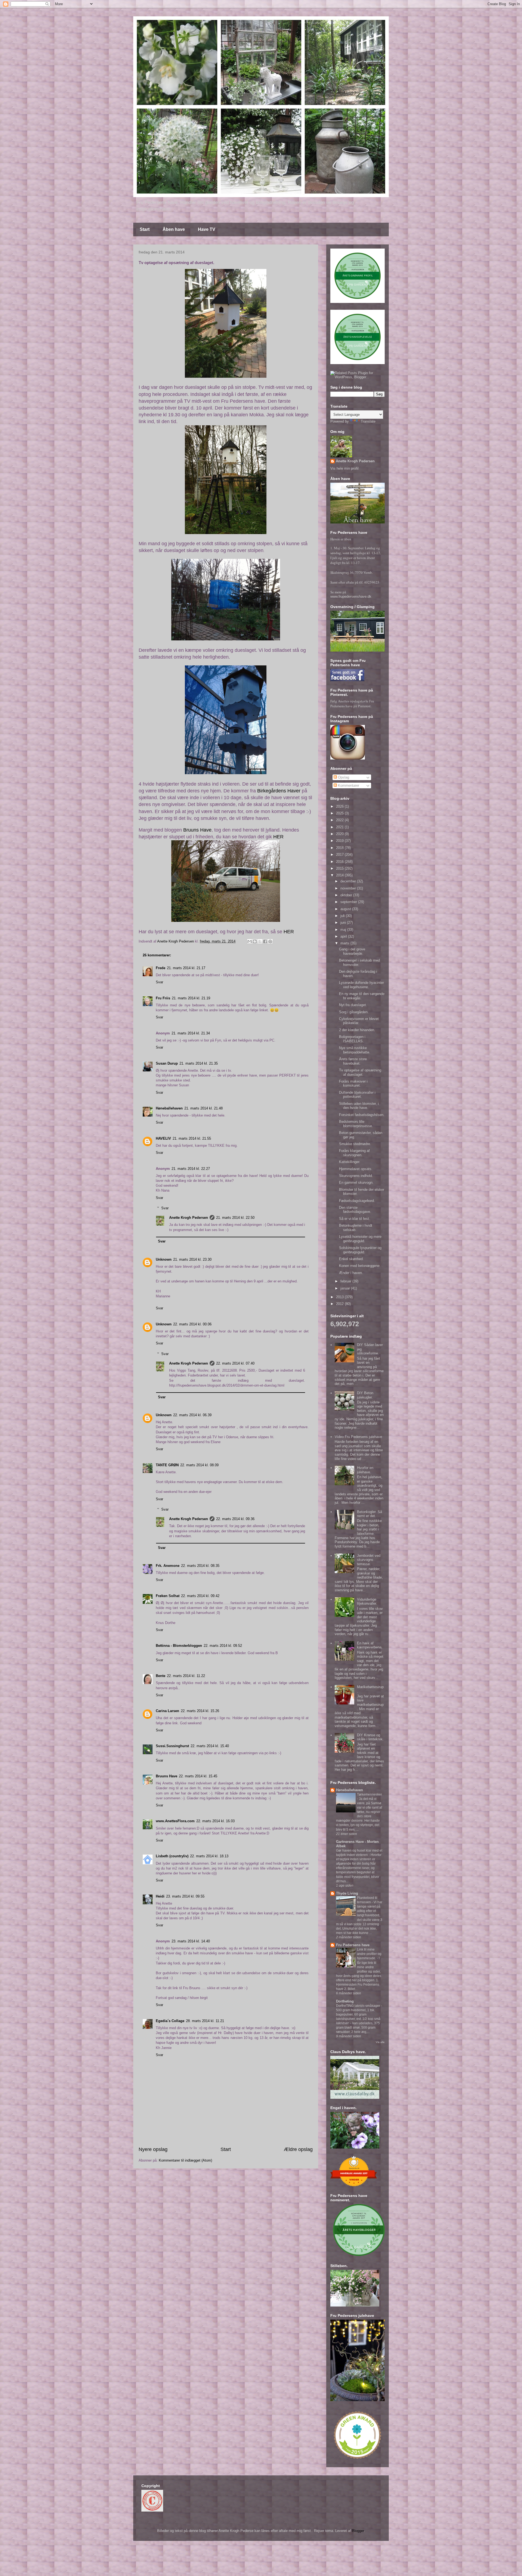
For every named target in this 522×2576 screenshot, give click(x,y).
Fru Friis (163, 998)
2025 (340, 813)
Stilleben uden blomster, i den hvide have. (359, 1106)
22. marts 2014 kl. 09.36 (235, 1519)
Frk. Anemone (168, 1566)
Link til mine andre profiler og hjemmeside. (369, 1954)
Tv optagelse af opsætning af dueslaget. (360, 1072)
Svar (159, 982)
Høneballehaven (169, 1108)
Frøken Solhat (168, 1596)
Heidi (160, 1896)
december (349, 881)
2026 (340, 806)
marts (345, 943)
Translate (368, 421)
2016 (340, 862)
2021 (340, 827)
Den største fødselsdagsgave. (355, 1210)
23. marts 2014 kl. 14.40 (191, 1941)
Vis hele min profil (344, 468)
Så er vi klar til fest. (355, 1219)
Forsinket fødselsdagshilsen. (362, 1115)
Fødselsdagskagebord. (357, 1201)
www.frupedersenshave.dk (351, 596)
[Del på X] (260, 941)
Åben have (174, 229)
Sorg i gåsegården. (354, 1012)
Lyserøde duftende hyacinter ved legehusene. (361, 985)
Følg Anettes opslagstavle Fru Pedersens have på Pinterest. (352, 703)
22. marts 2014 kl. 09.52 (223, 1646)
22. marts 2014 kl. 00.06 (192, 1324)
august (346, 909)
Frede (161, 968)
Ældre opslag (298, 2149)
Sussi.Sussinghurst (172, 1746)
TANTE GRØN (167, 1465)
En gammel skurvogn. (356, 1182)
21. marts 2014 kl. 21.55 (192, 1138)
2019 (340, 841)
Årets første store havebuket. (353, 1061)
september (349, 902)
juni (344, 923)
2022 (340, 820)
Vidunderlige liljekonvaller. (367, 1602)
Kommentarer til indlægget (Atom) (185, 2160)
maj (344, 930)
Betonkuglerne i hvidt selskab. (356, 1228)
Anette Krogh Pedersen (189, 1218)
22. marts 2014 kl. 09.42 (200, 1596)
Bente (161, 1676)
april (344, 936)
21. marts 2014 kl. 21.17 (186, 968)
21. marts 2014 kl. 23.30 (192, 1259)
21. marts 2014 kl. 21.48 (203, 1108)
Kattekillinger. (350, 1162)
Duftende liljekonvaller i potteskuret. (357, 1095)
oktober (347, 895)
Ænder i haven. (351, 1273)
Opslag (343, 777)
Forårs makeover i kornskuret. (353, 1084)
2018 (340, 848)
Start (145, 229)
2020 (340, 834)
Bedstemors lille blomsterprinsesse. (356, 1124)
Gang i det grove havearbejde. (352, 951)
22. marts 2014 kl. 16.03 (215, 1821)
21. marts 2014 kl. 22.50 (235, 1218)
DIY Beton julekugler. (365, 1395)
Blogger (358, 2531)
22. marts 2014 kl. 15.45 (198, 1776)
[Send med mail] (250, 941)
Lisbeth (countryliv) (172, 1856)
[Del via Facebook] (265, 941)
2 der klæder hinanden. (357, 1030)
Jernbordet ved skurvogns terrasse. (369, 1560)
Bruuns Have (197, 830)
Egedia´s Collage (170, 2021)
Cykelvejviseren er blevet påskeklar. (359, 1021)
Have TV (207, 229)
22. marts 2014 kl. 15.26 (200, 1711)
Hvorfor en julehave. (365, 1470)
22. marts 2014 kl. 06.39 (192, 1415)
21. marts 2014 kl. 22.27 (191, 1169)
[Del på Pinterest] (270, 941)
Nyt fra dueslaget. (353, 1005)
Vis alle (380, 2042)
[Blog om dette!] (255, 941)
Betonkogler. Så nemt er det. (369, 1514)
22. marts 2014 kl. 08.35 (200, 1566)
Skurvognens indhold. (356, 1176)
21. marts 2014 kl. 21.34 (191, 1033)
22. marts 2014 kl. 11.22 (186, 1676)
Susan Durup (167, 1063)
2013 (340, 1297)
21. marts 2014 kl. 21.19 (191, 998)
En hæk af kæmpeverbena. (370, 1645)
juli (343, 916)
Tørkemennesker (369, 1794)
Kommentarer (348, 785)
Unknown (164, 1259)
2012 (340, 1304)
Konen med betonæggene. (360, 1266)
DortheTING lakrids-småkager (358, 2006)
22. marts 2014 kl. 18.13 (209, 1856)
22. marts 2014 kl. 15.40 (210, 1746)
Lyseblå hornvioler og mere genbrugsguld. (360, 1239)
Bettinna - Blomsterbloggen (179, 1646)
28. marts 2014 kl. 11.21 (205, 2021)
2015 (340, 868)
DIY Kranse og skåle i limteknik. (370, 1737)
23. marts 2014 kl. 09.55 (185, 1896)
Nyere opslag (153, 2149)
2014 (340, 875)
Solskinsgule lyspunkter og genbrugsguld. (360, 1250)
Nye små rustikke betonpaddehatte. (355, 1050)
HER (278, 837)
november (349, 888)
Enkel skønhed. (351, 1259)
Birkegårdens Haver (279, 791)
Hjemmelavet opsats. (356, 1169)
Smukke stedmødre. (355, 1144)
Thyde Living (347, 1893)
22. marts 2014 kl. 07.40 (235, 1363)
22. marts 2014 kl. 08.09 (199, 1465)
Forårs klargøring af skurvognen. (354, 1153)
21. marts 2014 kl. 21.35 (199, 1063)
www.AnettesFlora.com (175, 1821)
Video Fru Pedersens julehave (358, 1437)
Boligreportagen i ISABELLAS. (352, 1039)
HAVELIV (163, 1138)
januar (346, 1288)
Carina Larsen (167, 1711)
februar (346, 1281)
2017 (340, 855)
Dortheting (345, 2001)
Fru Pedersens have (353, 1945)
